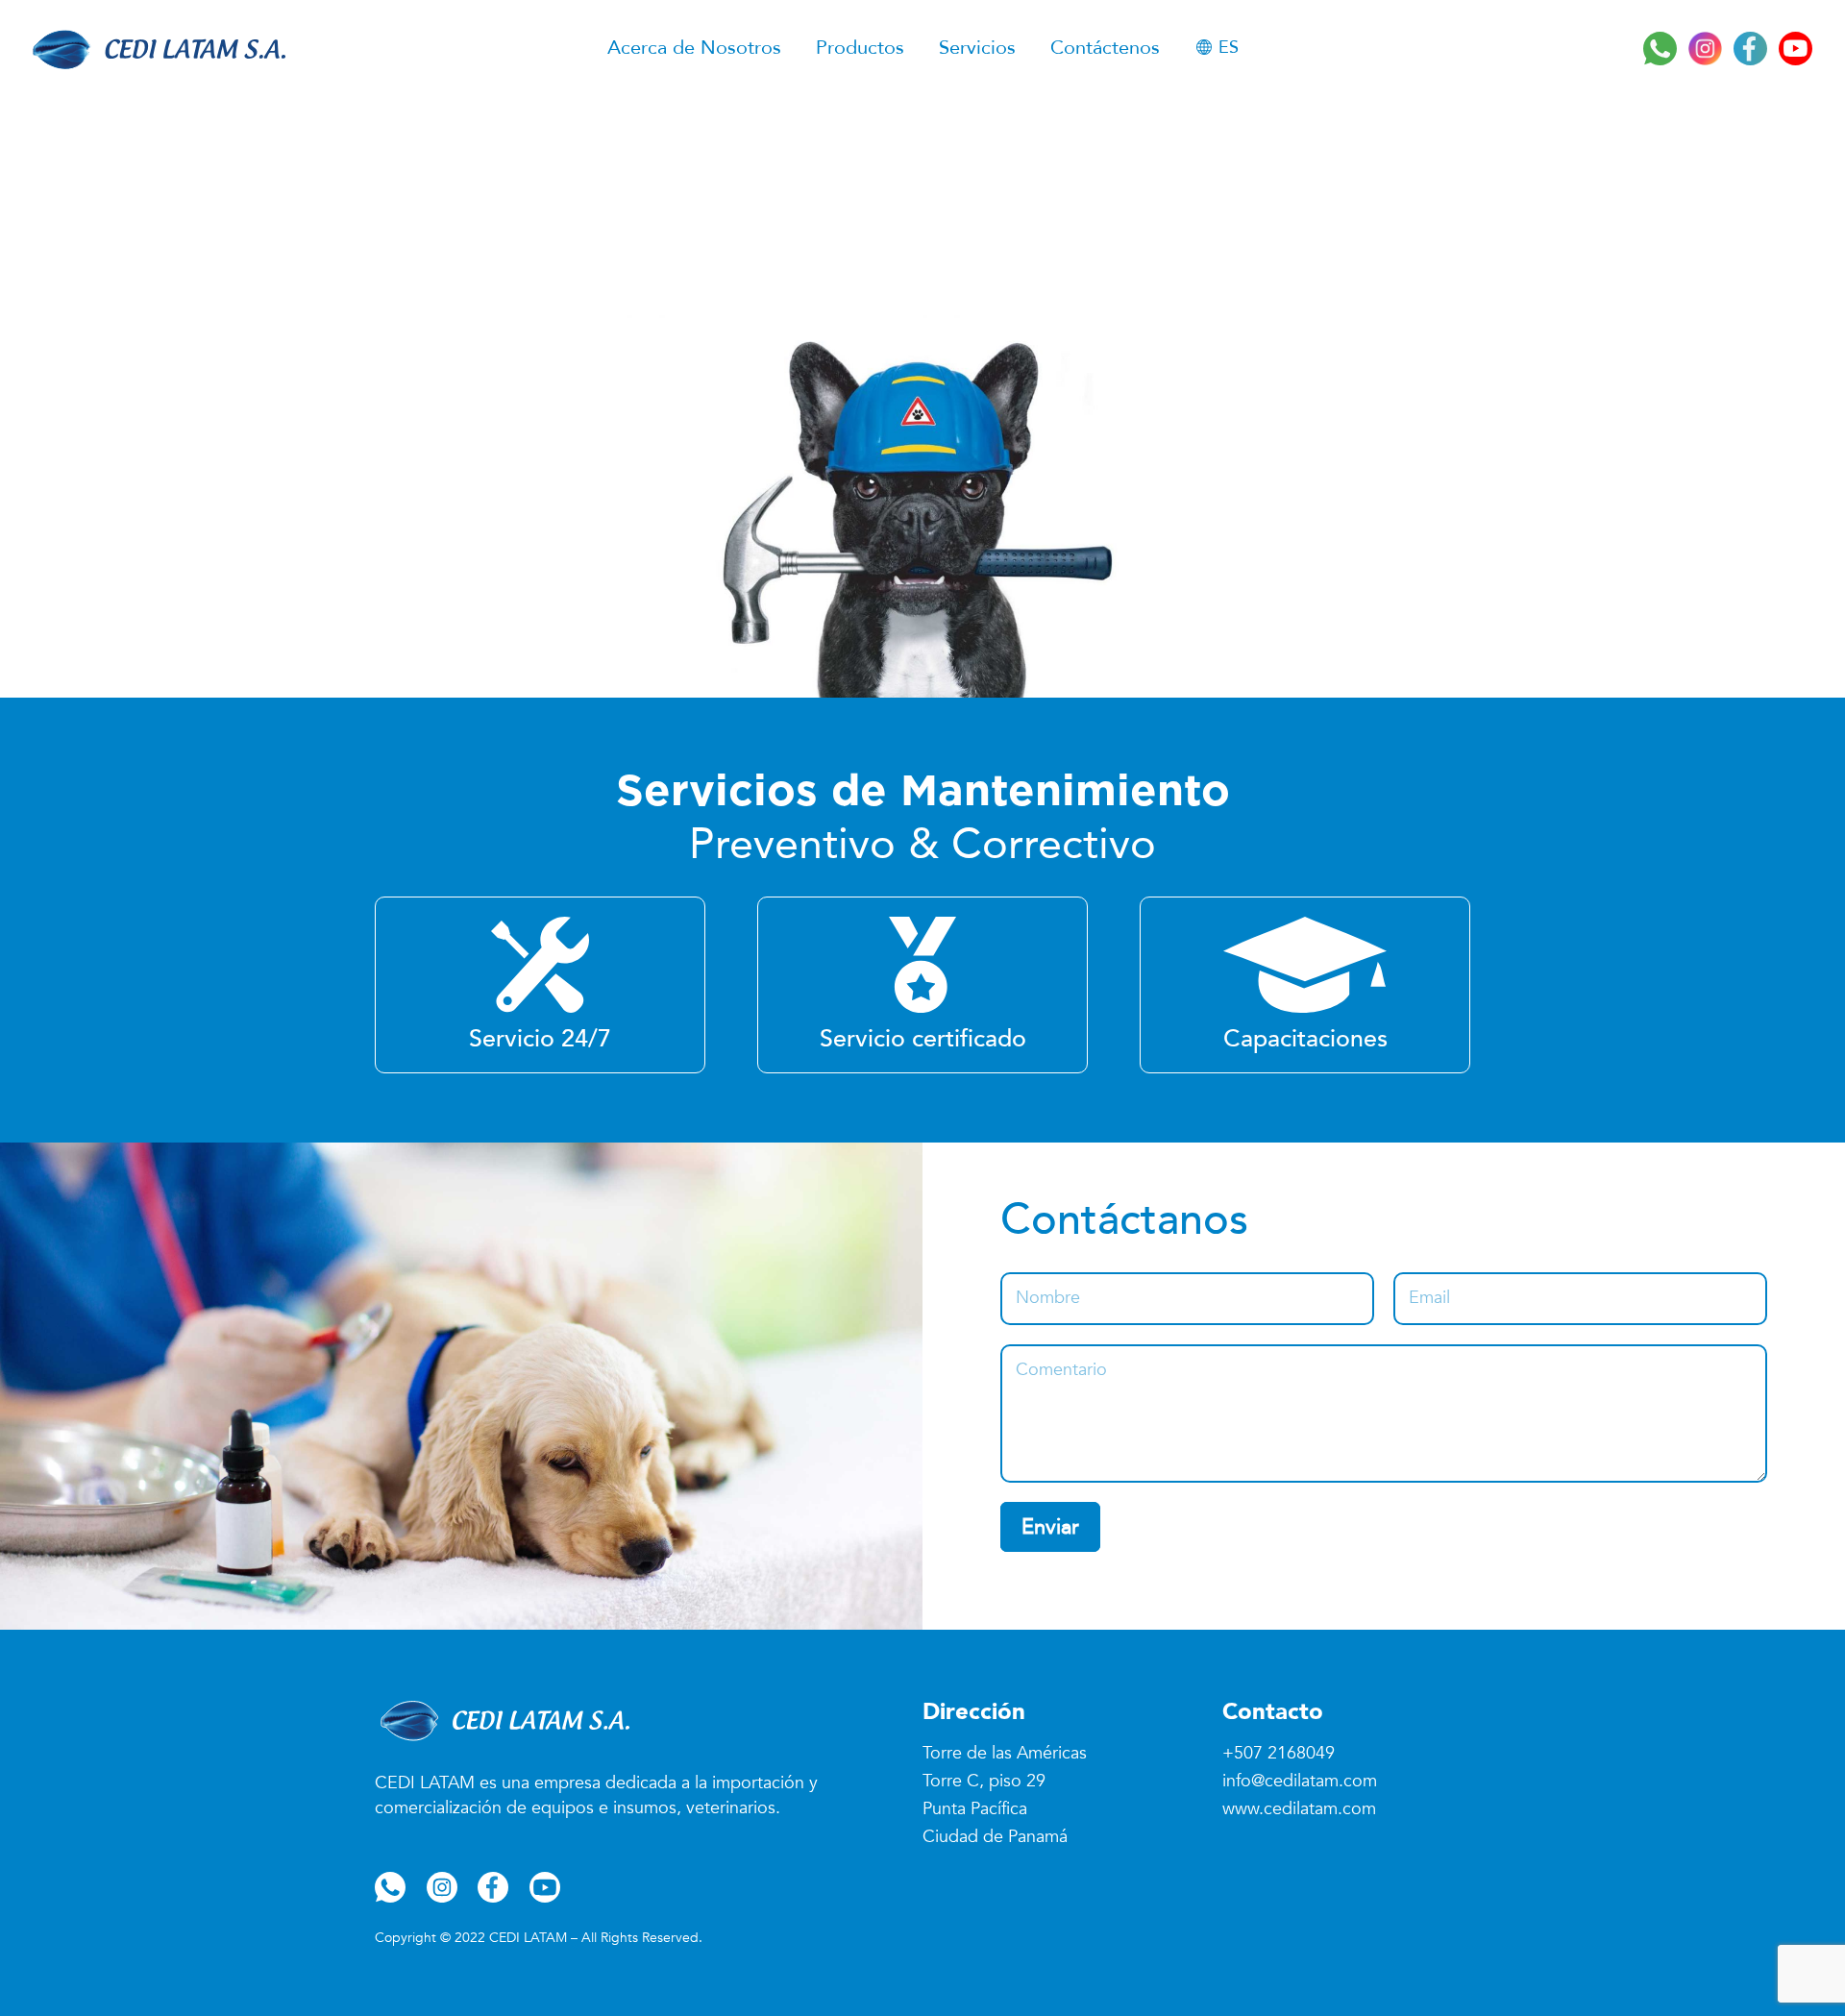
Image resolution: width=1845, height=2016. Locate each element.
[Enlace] (156, 48)
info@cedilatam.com (1300, 1781)
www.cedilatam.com (1299, 1809)
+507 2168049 (1279, 1753)
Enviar (1050, 1527)
